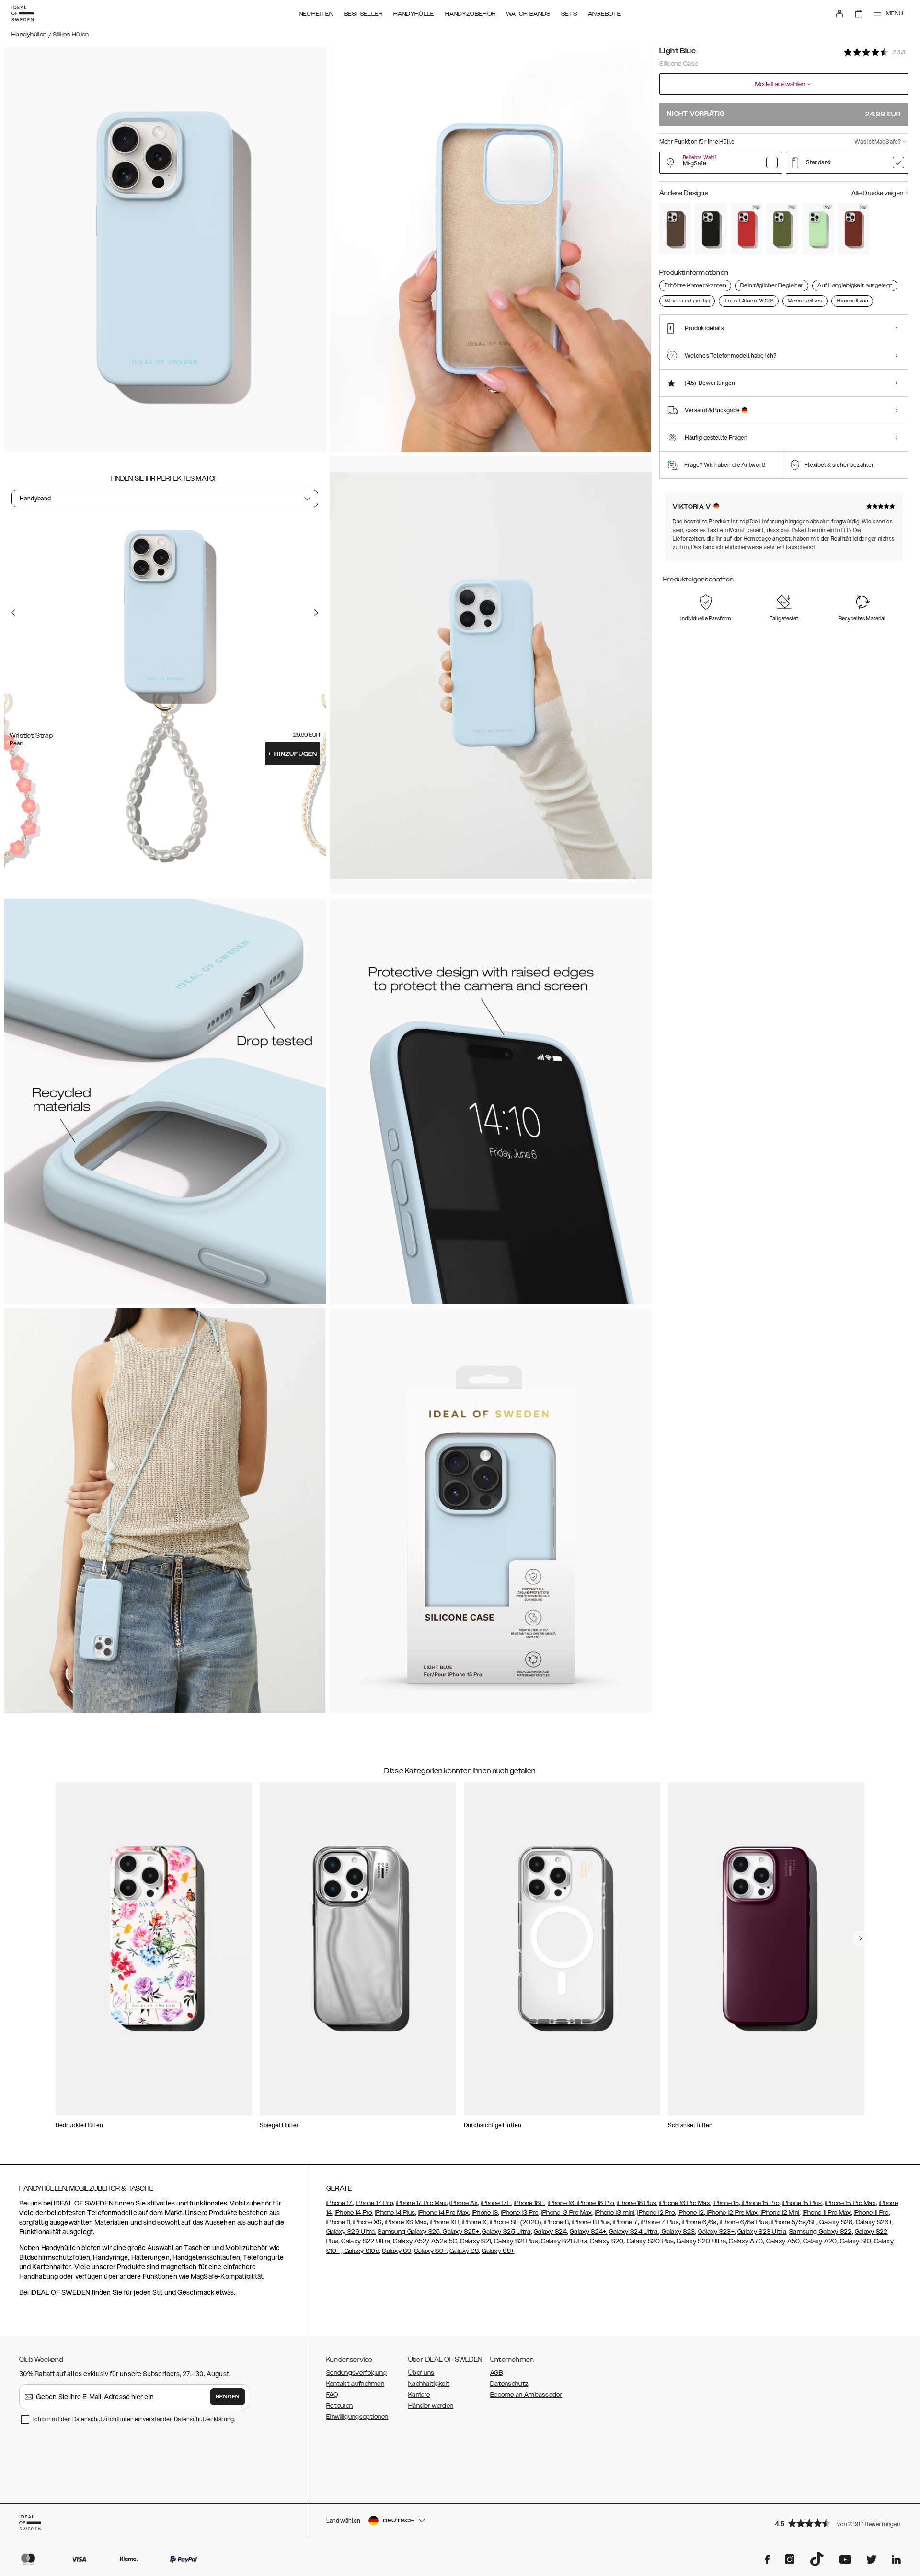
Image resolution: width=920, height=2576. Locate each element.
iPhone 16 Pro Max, (685, 2203)
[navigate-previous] (861, 1938)
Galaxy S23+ (716, 2232)
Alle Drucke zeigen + (880, 193)
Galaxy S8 (464, 2251)
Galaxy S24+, (589, 2232)
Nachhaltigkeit (429, 2384)
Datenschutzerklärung (204, 2419)
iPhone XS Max (405, 2222)
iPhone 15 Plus (802, 2203)
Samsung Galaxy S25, (409, 2232)
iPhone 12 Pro (656, 2213)
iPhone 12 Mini (780, 2213)
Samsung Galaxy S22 (820, 2232)
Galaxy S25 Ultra (506, 2232)
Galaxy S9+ (430, 2251)
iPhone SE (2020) (516, 2222)
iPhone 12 (691, 2213)
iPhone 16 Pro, (596, 2203)
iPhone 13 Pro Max (567, 2213)
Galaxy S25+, (461, 2232)
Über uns (421, 2373)
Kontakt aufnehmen (355, 2384)
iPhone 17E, (497, 2203)
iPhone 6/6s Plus (743, 2222)
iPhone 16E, (529, 2203)
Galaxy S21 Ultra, (565, 2241)
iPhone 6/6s (699, 2222)
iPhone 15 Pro (760, 2203)
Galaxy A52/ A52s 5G (425, 2241)
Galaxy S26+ (874, 2222)
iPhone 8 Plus (591, 2222)
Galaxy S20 (607, 2241)
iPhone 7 (626, 2222)
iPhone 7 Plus (660, 2222)
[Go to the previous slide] (13, 612)
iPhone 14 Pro (354, 2213)
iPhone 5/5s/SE (794, 2222)
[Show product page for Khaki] (782, 229)
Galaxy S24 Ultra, (634, 2232)
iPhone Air (464, 2203)
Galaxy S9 (397, 2251)
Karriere (419, 2395)
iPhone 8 (557, 2222)
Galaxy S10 (856, 2241)
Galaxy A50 (783, 2241)
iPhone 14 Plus (395, 2213)
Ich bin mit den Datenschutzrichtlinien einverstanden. (134, 2419)
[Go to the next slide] (316, 612)
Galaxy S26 (836, 2222)
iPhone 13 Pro (520, 2213)
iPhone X (474, 2222)
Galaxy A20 (820, 2241)
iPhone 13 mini (615, 2213)
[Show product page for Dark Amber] (853, 229)
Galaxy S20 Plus (650, 2241)
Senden (228, 2397)
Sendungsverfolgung (356, 2373)
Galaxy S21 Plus (516, 2241)
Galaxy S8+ (498, 2251)
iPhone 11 (338, 2222)
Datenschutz (509, 2384)
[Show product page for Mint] (817, 229)
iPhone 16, (562, 2203)
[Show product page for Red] (747, 229)
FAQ (332, 2395)
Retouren (339, 2406)
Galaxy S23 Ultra (762, 2232)
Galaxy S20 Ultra (701, 2241)
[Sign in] (839, 13)
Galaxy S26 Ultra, (351, 2232)
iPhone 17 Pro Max (421, 2203)
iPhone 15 (726, 2203)
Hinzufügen (293, 754)
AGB (496, 2373)
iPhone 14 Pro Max (443, 2213)
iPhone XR (444, 2222)
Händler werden (431, 2406)
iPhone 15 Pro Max (851, 2203)
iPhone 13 (485, 2213)
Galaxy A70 (746, 2241)
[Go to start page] (23, 13)
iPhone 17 (339, 2203)
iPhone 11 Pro (871, 2213)
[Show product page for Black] (711, 229)
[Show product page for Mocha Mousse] (675, 229)
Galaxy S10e (361, 2251)
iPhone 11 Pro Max (827, 2213)
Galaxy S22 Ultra (366, 2241)
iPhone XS (368, 2222)
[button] (839, 2523)
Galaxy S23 (678, 2232)
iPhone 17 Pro (374, 2203)
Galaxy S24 (550, 2232)
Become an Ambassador (526, 2395)
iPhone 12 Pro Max (731, 2213)
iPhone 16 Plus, (637, 2203)
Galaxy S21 (475, 2241)
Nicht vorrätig (784, 114)
